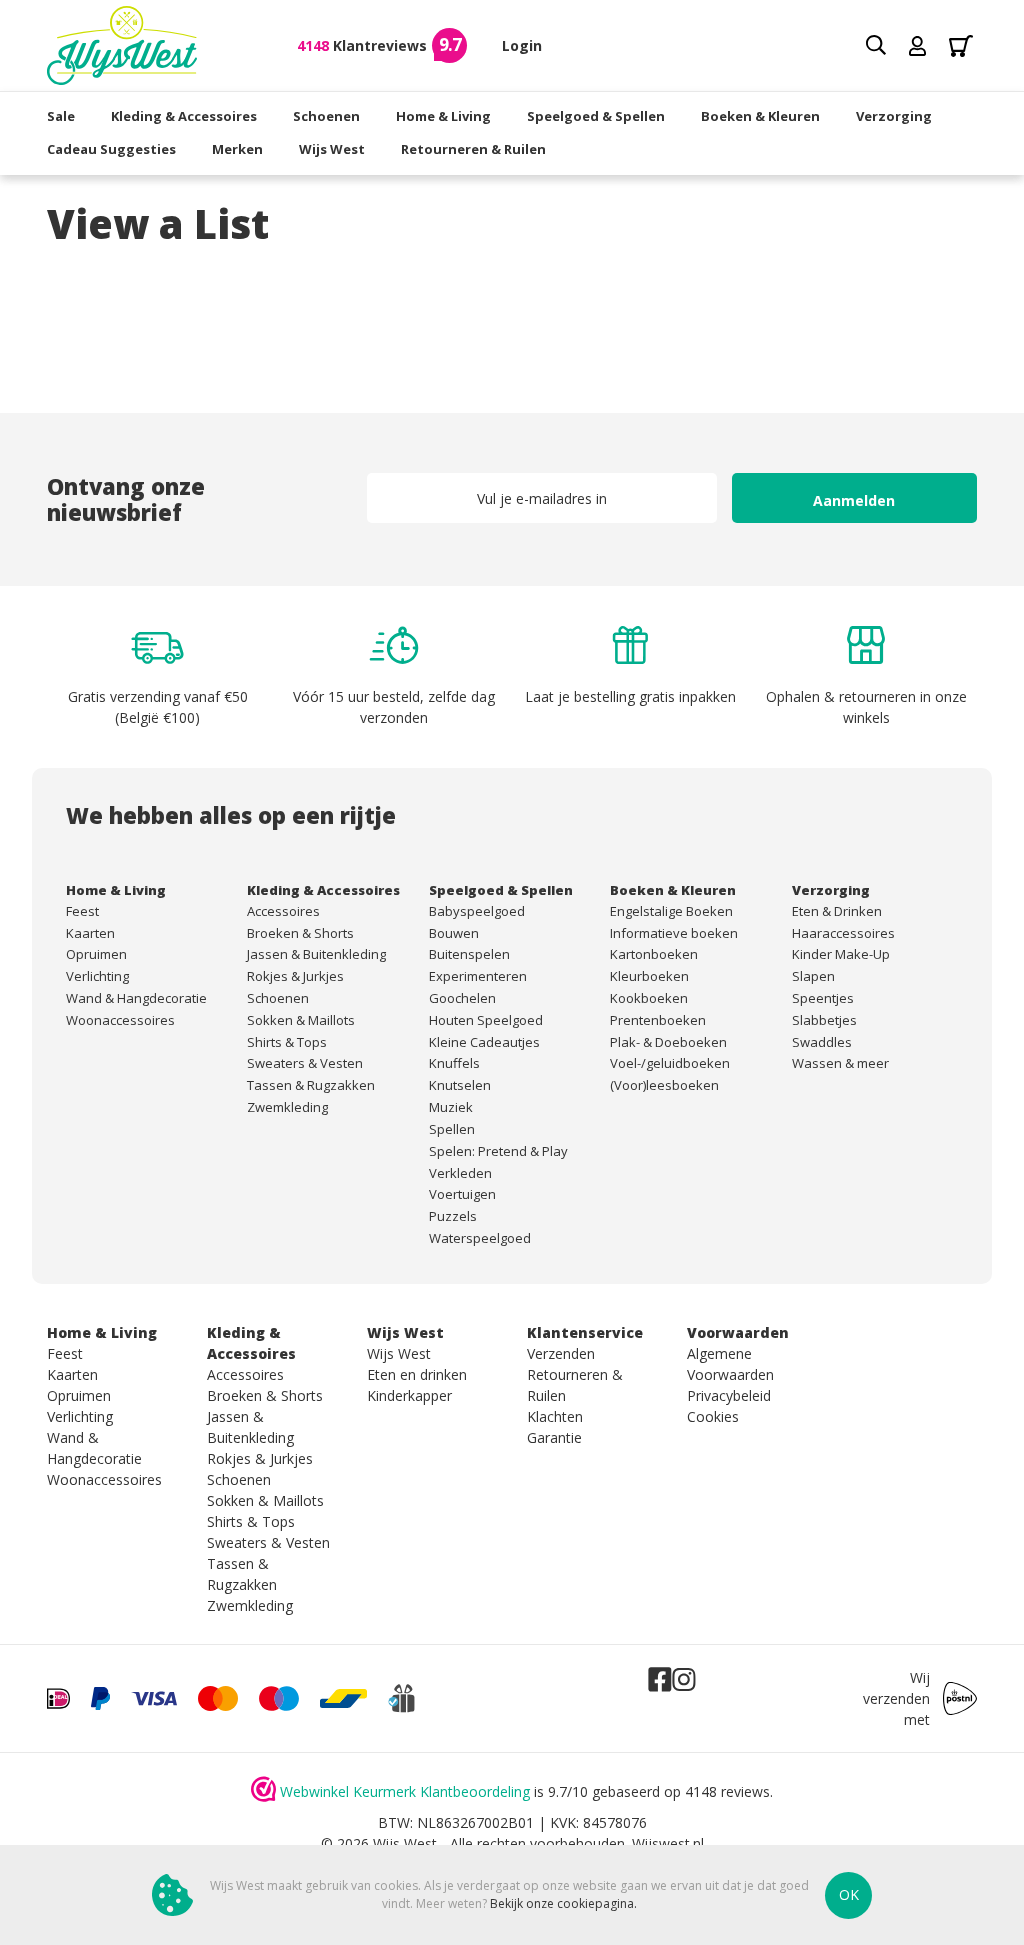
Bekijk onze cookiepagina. (563, 1903)
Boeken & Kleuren (760, 116)
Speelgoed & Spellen (596, 116)
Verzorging (894, 116)
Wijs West (332, 149)
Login (522, 45)
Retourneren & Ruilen (473, 149)
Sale (61, 116)
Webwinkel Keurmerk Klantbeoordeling (405, 1791)
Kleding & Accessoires (184, 116)
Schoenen (326, 116)
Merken (237, 149)
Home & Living (443, 116)
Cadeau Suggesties (111, 149)
